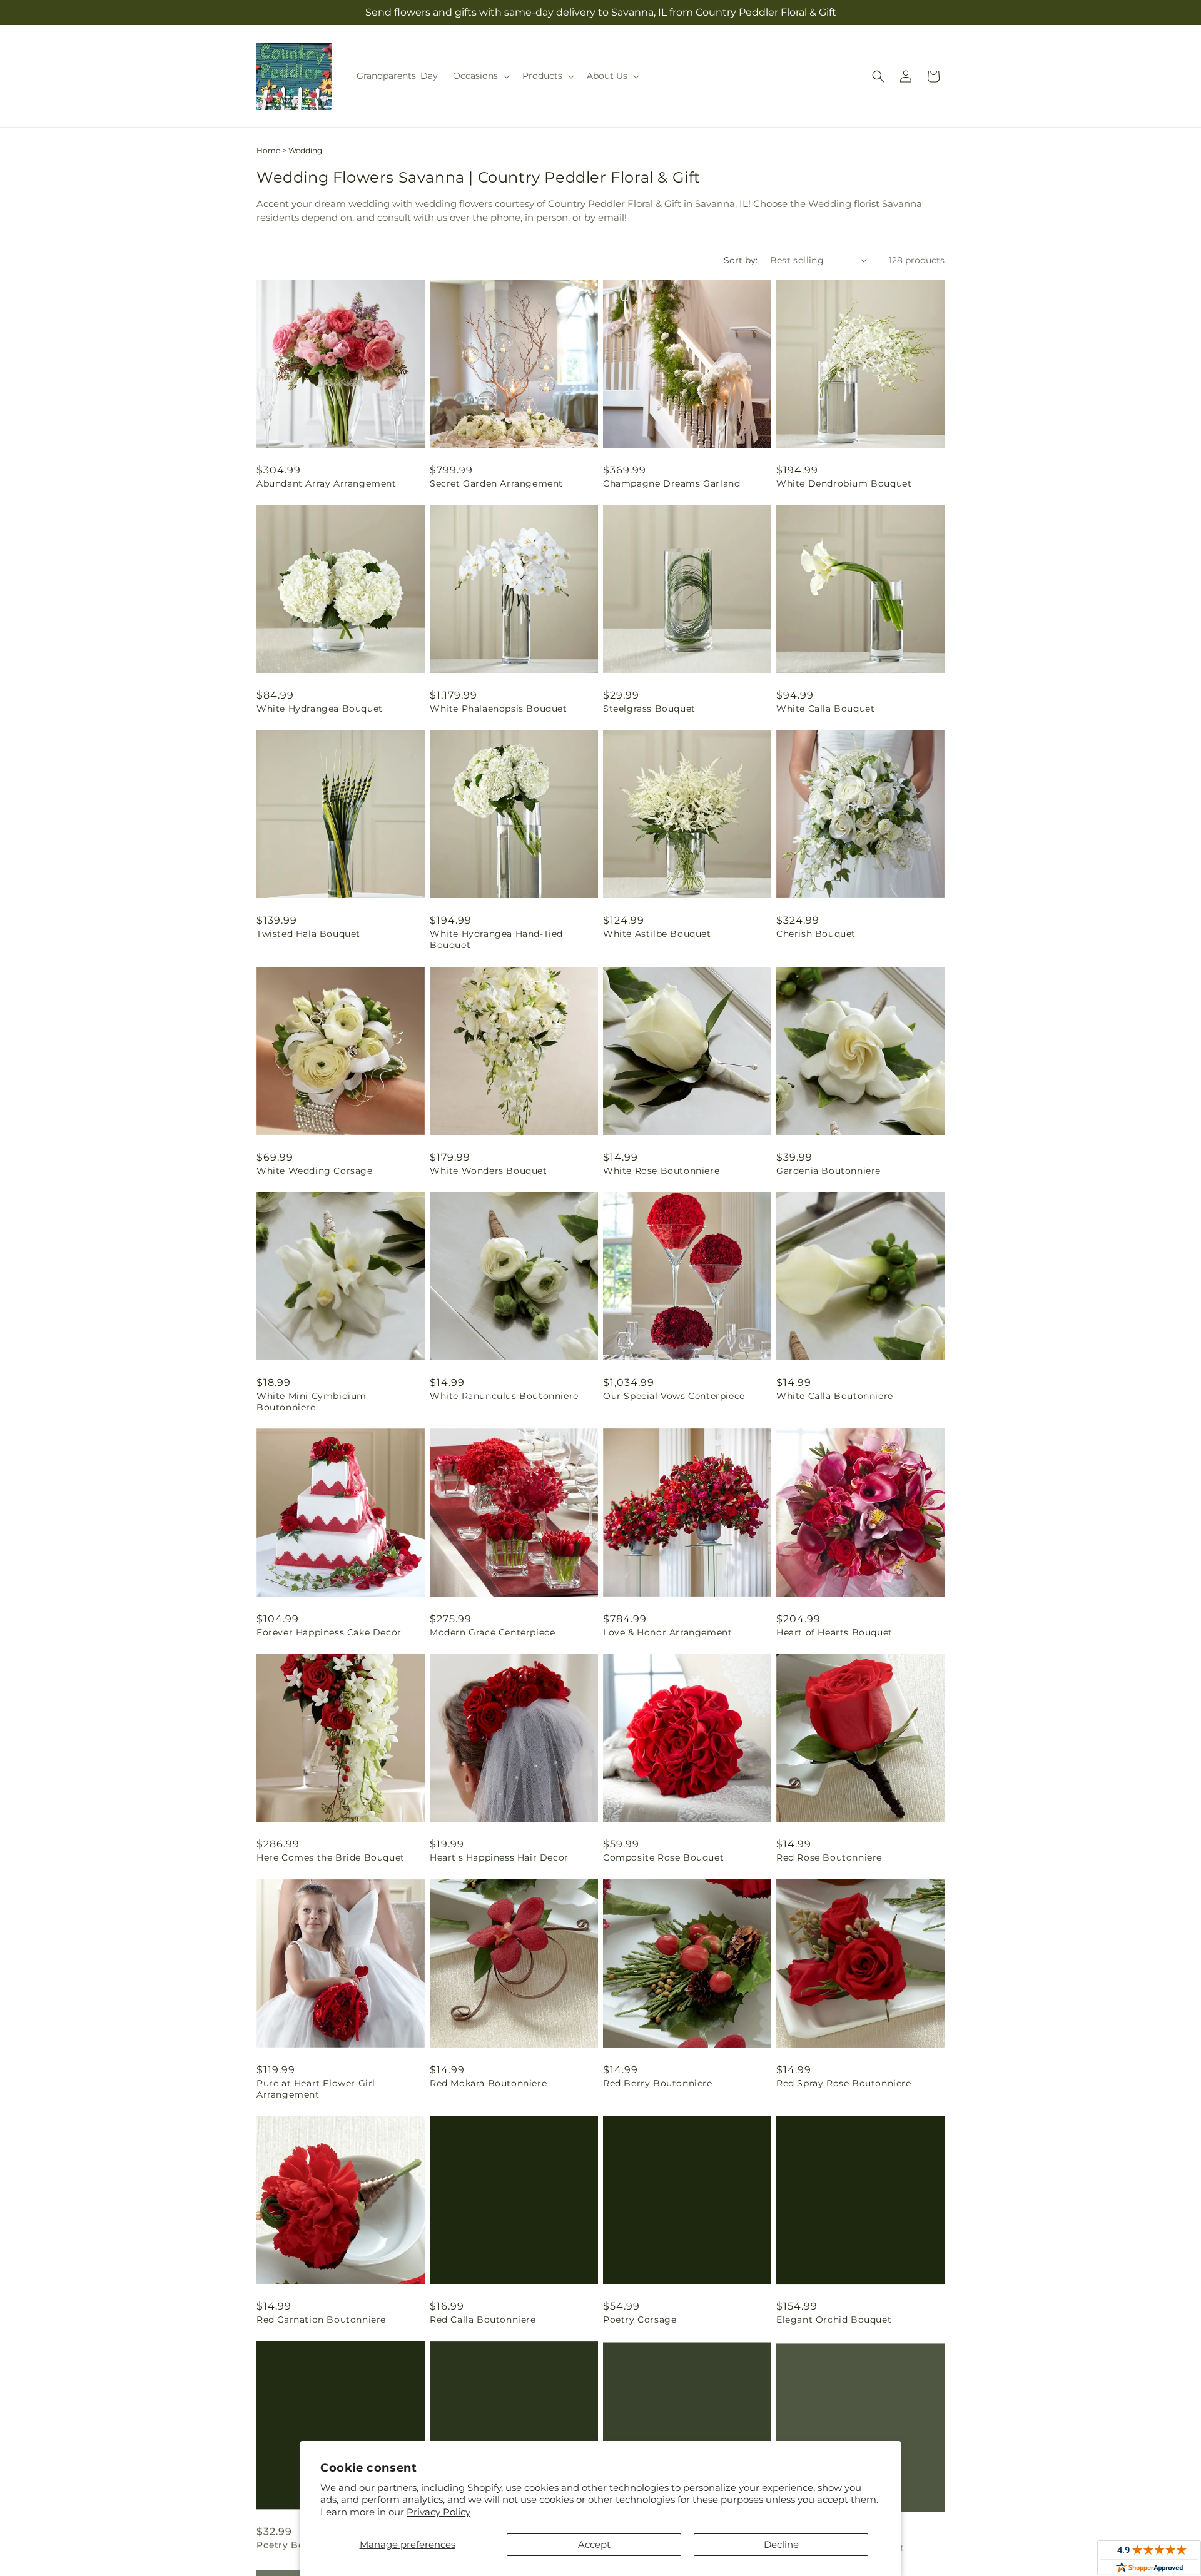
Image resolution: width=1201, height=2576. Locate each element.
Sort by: (741, 260)
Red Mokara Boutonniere (488, 2083)
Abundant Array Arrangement (327, 483)
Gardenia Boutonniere (829, 1171)
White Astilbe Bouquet (657, 934)
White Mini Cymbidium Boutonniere (312, 1402)
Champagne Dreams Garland (671, 483)
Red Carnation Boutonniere (321, 2320)
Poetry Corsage (640, 2320)
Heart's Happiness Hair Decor (499, 1857)
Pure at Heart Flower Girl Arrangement (316, 2089)
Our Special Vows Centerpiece (674, 1396)
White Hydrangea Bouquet (320, 709)
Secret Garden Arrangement (496, 483)
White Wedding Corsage (315, 1171)
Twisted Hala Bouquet (308, 934)
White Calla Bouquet (825, 709)
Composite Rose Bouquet (663, 1857)
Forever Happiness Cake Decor (329, 1632)
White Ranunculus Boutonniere (504, 1396)
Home (268, 150)
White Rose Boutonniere (661, 1171)
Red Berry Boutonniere (658, 2083)
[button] (480, 76)
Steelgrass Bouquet (649, 709)
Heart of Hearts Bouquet (834, 1632)
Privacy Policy (438, 2512)
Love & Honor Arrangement (667, 1632)
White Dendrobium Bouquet (844, 483)
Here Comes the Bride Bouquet (331, 1857)
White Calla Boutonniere (835, 1396)
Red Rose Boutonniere (829, 1857)
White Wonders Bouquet (489, 1171)
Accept (594, 2544)
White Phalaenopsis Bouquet (499, 709)
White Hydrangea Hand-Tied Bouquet (496, 939)
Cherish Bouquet (816, 934)
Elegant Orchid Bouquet (834, 2320)
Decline (781, 2544)
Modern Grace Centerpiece (492, 1632)
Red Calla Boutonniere (483, 2320)
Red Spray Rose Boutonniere (844, 2083)
